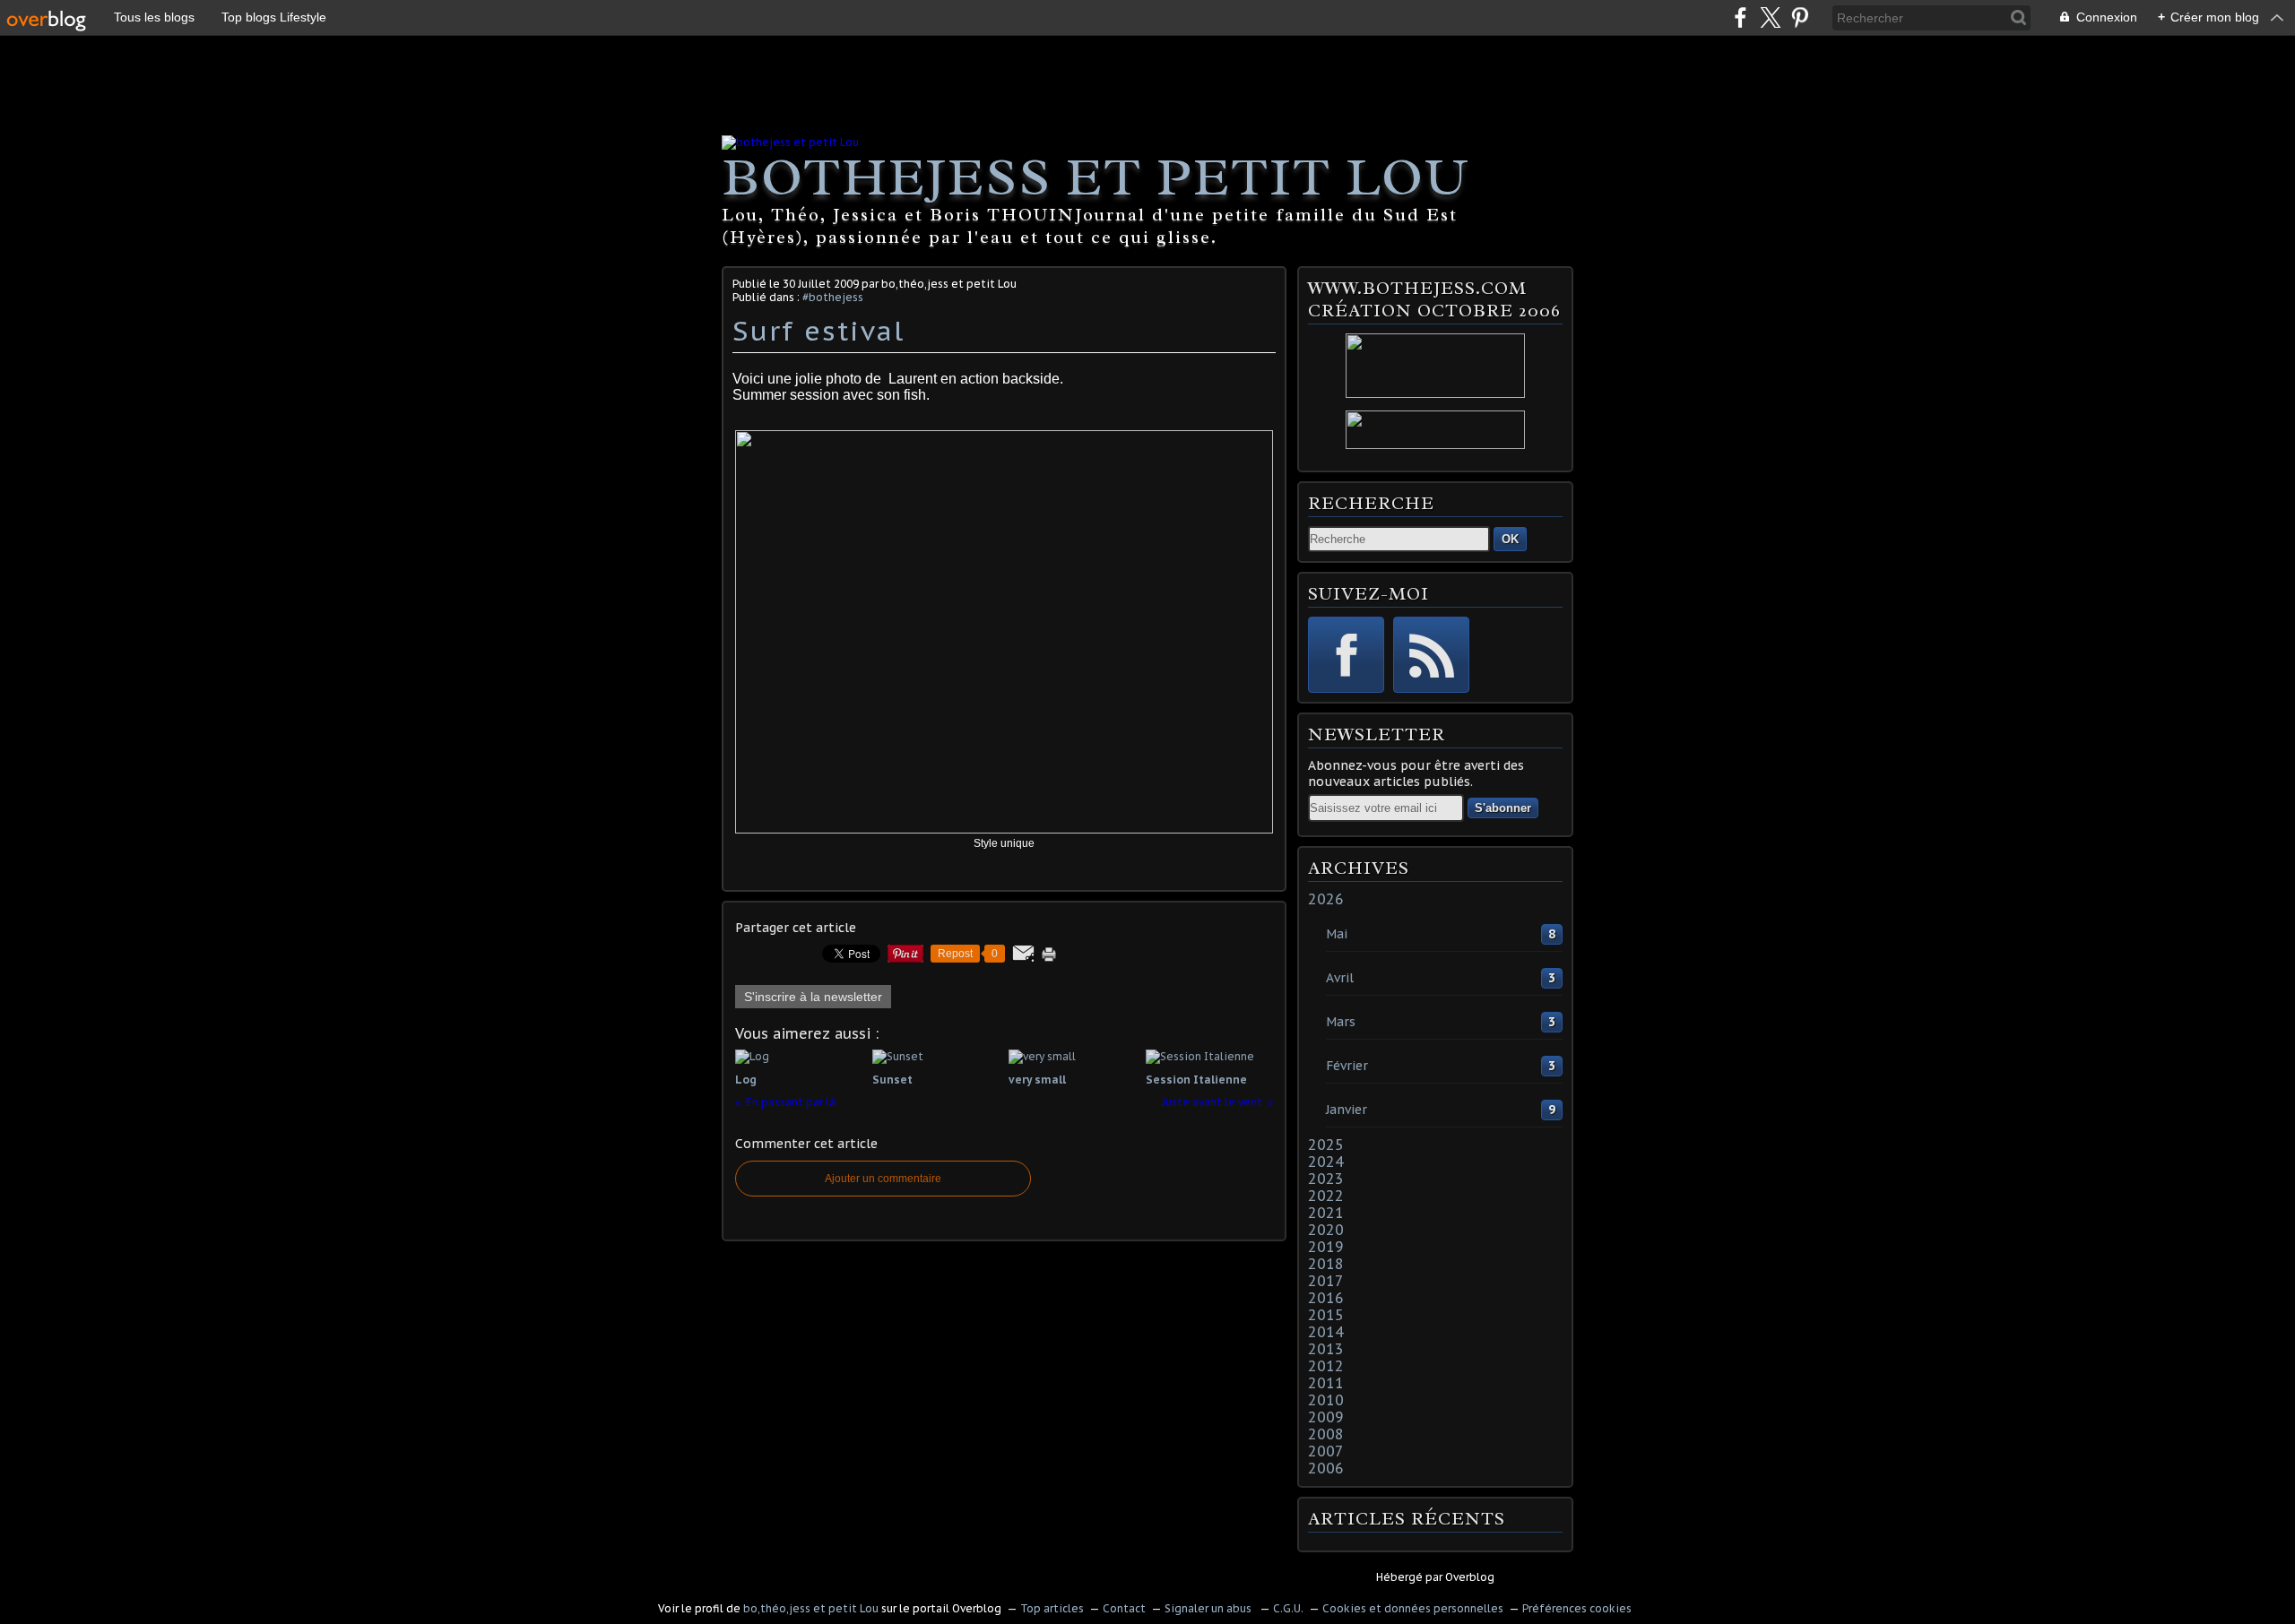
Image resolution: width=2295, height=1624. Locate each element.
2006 (1326, 1468)
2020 (1326, 1230)
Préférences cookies (1577, 1608)
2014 (1326, 1332)
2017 (1326, 1281)
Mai (1337, 934)
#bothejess (833, 297)
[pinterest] (1800, 17)
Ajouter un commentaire (883, 1179)
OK (1510, 539)
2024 (1326, 1162)
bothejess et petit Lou (1096, 177)
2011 (1326, 1383)
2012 (1326, 1366)
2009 (1326, 1417)
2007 (1326, 1451)
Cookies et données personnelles (1413, 1608)
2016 (1326, 1298)
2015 (1326, 1315)
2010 (1326, 1400)
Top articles (1052, 1608)
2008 (1326, 1434)
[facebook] (1741, 17)
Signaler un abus (1209, 1608)
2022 (1326, 1196)
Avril (1340, 978)
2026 (1326, 899)
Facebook (1346, 655)
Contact (1124, 1608)
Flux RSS (1431, 655)
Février (1347, 1066)
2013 (1326, 1349)
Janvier (1347, 1110)
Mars (1341, 1022)
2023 (1326, 1179)
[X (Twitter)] (1770, 17)
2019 (1326, 1247)
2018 (1326, 1264)
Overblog (1470, 1577)
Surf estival (818, 330)
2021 (1326, 1213)
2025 (1326, 1145)
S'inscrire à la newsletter (813, 997)
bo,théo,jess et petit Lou (811, 1608)
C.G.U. (1288, 1608)
